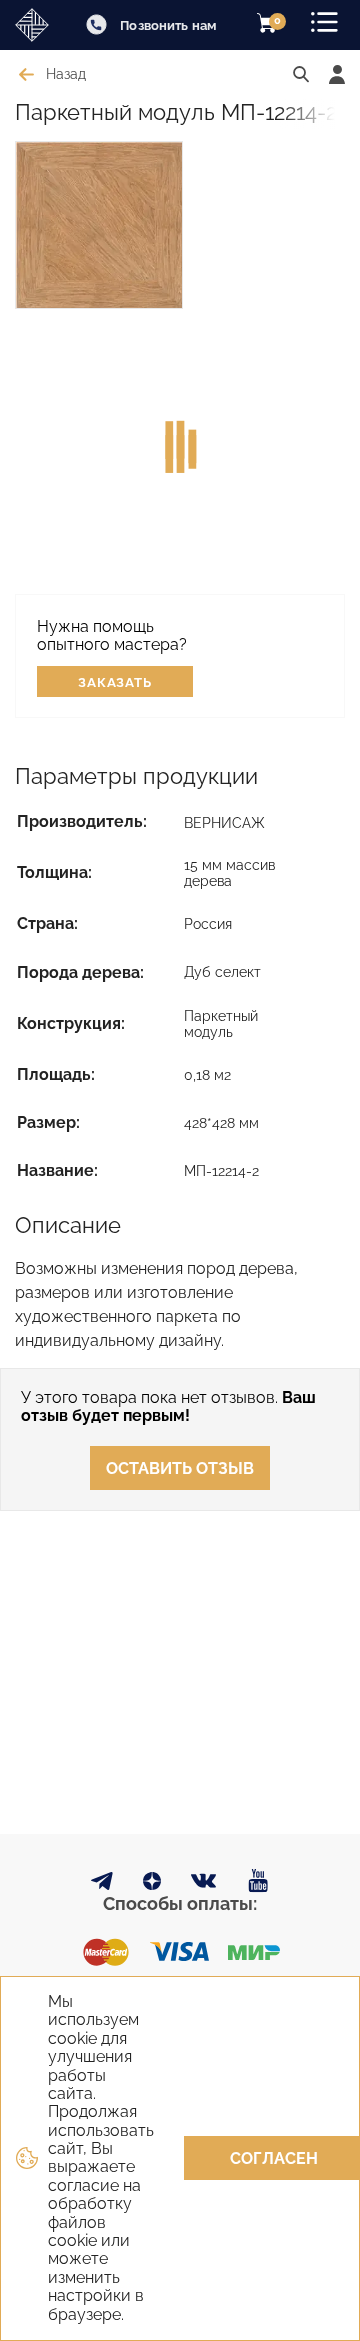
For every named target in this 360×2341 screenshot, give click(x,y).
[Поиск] (301, 75)
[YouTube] (258, 1881)
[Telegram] (102, 1884)
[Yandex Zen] (152, 1884)
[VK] (204, 1885)
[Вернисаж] (36, 25)
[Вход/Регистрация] (337, 74)
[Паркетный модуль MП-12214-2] (99, 225)
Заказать (115, 682)
